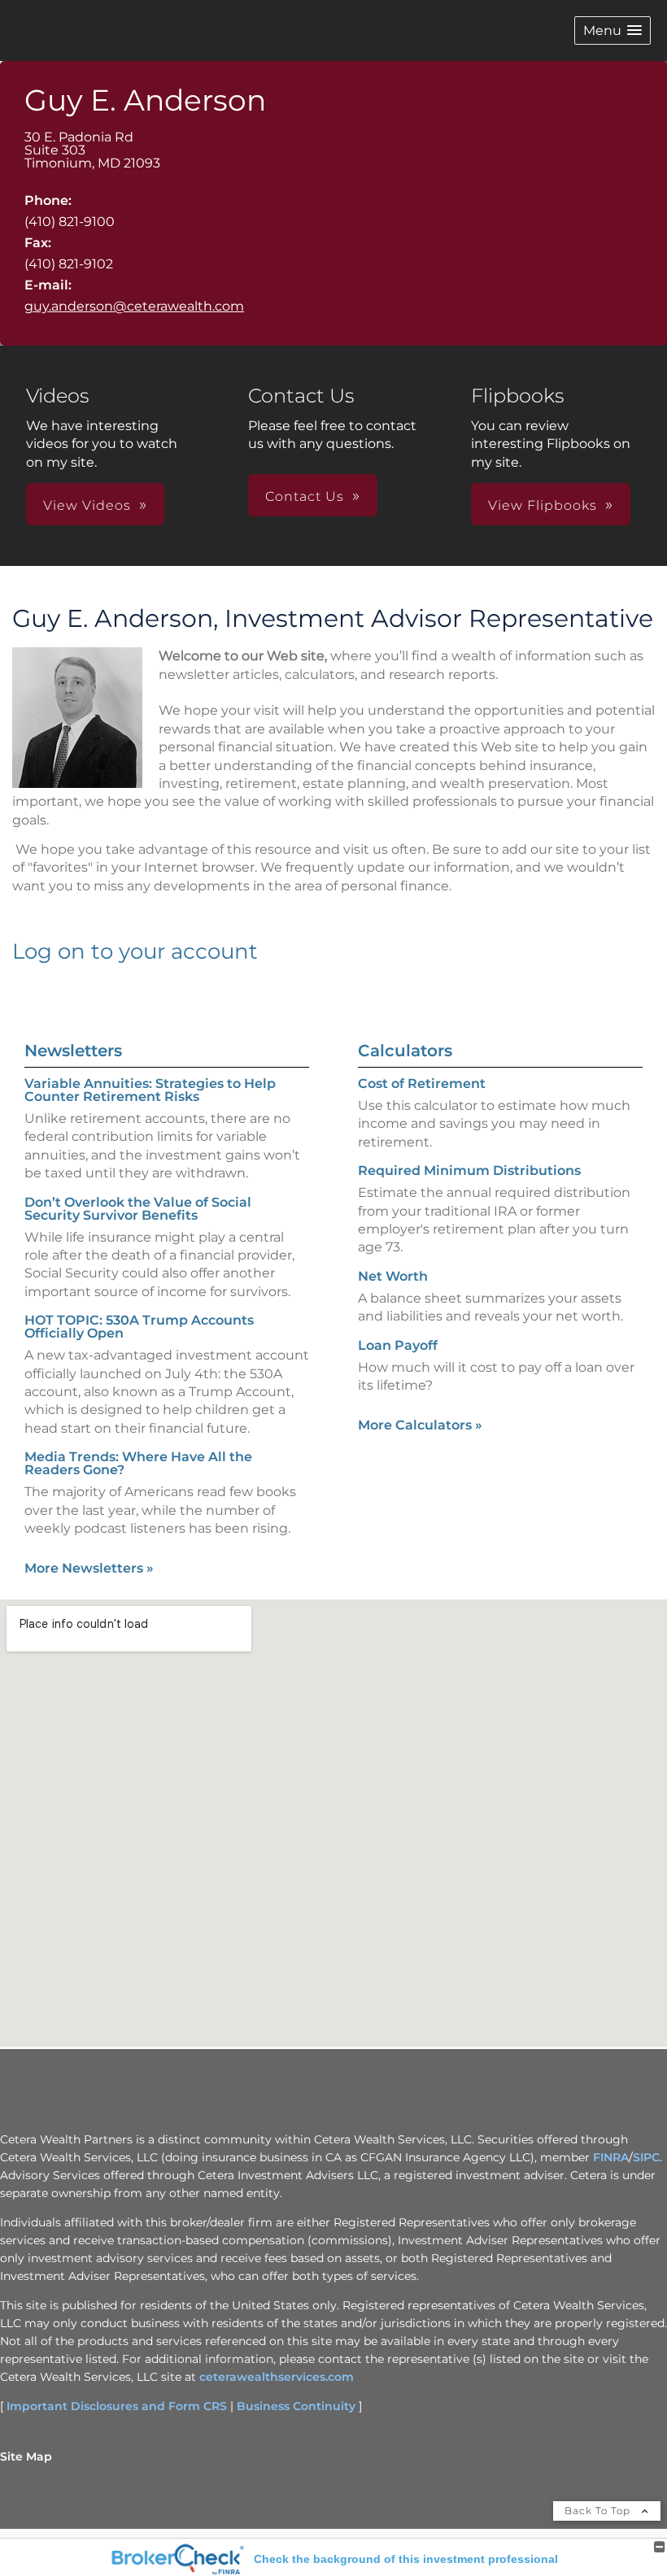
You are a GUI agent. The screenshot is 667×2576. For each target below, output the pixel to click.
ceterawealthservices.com (277, 2377)
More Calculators (420, 1425)
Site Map (26, 2456)
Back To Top (599, 2511)
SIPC (646, 2157)
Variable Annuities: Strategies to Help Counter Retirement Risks (150, 1090)
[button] (613, 30)
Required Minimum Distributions (469, 1171)
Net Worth (393, 1276)
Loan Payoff (398, 1345)
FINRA (611, 2157)
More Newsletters (89, 1568)
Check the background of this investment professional (406, 2559)
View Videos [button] (87, 505)
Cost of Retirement (422, 1083)
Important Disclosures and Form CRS (117, 2406)
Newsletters (73, 1051)
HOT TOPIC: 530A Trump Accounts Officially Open (139, 1327)
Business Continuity (296, 2406)
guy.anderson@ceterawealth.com (134, 306)
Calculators (405, 1051)
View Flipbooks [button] (543, 505)
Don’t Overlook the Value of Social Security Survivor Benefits (138, 1209)
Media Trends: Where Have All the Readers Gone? (138, 1463)
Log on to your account (135, 951)
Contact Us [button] (305, 496)
